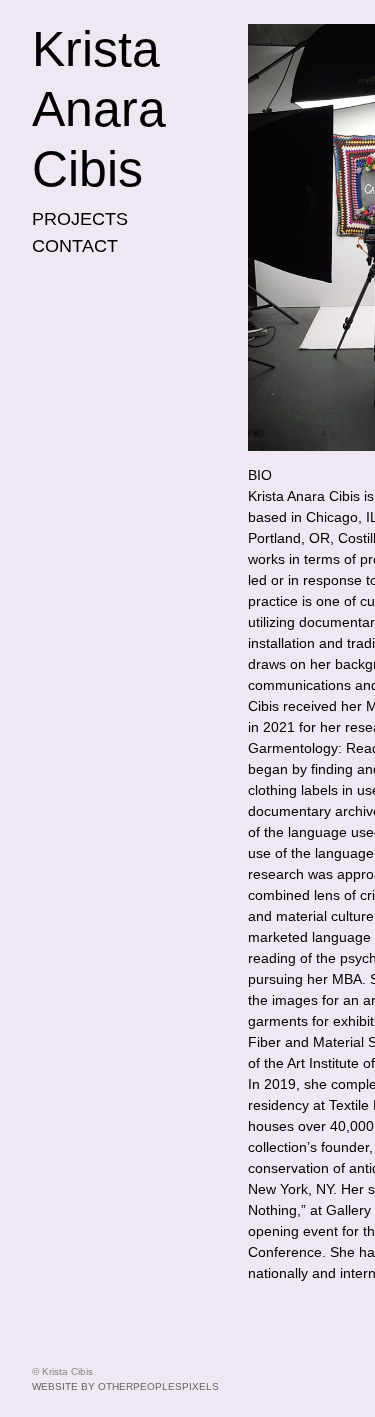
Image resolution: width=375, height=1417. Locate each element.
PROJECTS (80, 219)
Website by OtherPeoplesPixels (125, 1386)
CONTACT (75, 246)
